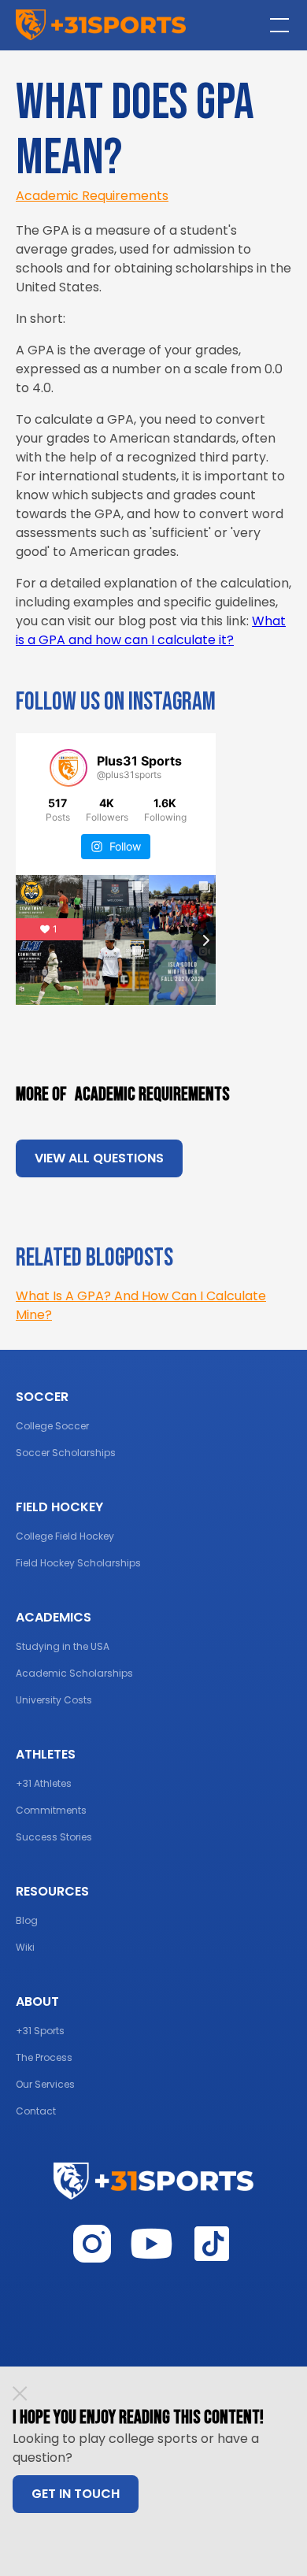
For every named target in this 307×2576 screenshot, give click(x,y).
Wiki (25, 1947)
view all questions (99, 1158)
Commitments (51, 1810)
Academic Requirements (92, 196)
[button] (276, 25)
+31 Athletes (44, 1783)
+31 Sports (40, 2031)
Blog (27, 1920)
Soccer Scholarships (66, 1453)
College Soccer (52, 1426)
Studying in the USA (63, 1646)
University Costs (54, 1700)
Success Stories (54, 1837)
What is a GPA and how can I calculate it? (151, 630)
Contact (36, 2111)
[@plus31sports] (68, 768)
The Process (44, 2057)
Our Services (45, 2084)
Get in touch (76, 2494)
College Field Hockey (65, 1536)
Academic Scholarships (74, 1673)
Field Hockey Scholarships (78, 1563)
